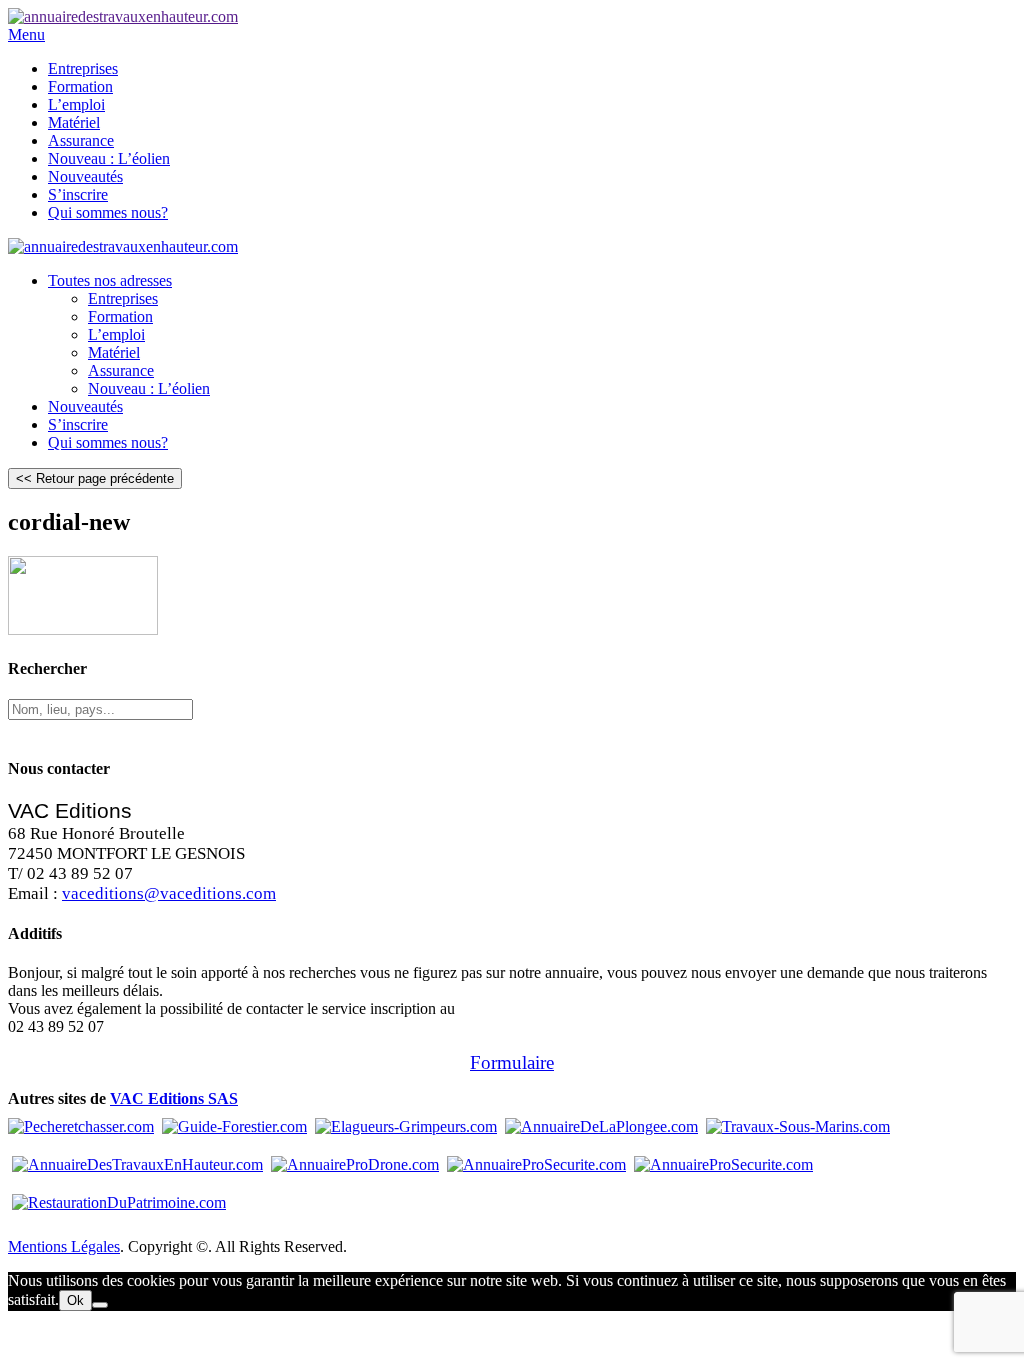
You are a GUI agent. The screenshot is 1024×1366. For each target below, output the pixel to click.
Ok (75, 1300)
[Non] (100, 1305)
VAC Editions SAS (174, 1098)
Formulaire (512, 1062)
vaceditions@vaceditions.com (169, 893)
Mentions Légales (64, 1246)
